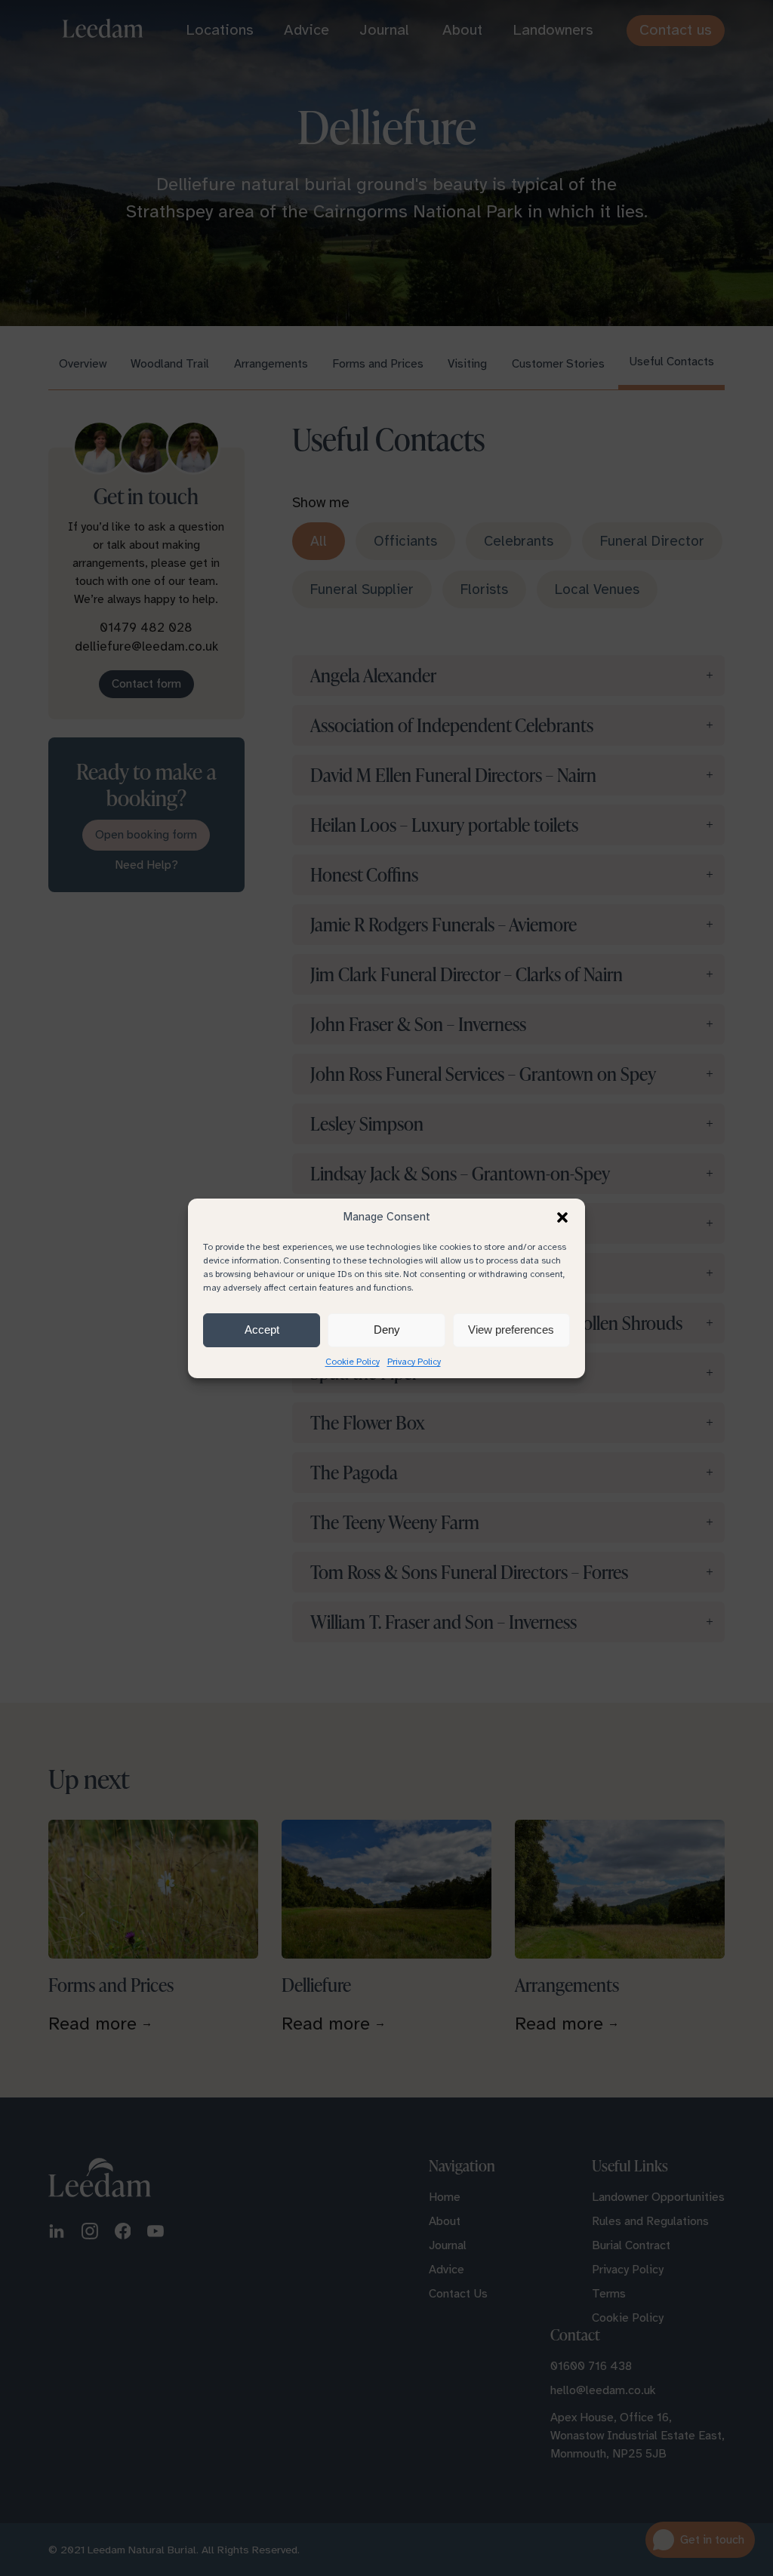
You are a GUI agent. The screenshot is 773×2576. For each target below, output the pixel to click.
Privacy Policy (414, 1362)
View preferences (511, 1330)
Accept (262, 1330)
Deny (387, 1330)
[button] (562, 1217)
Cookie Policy (353, 1362)
